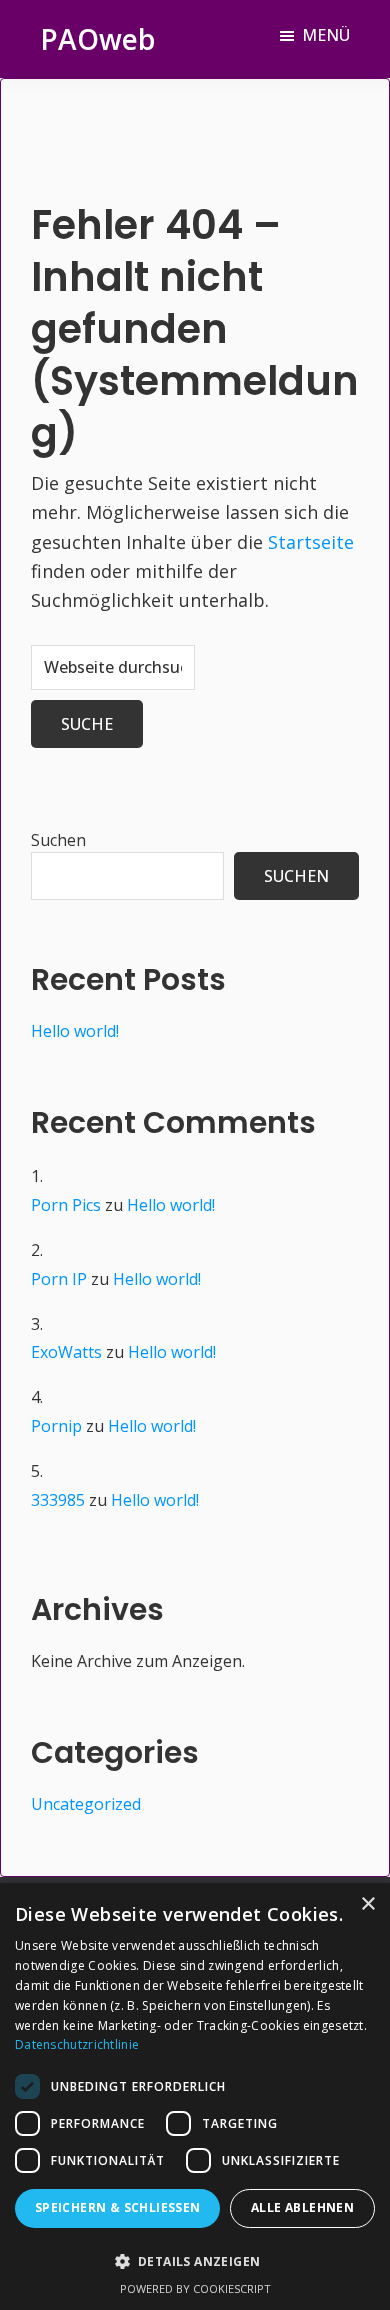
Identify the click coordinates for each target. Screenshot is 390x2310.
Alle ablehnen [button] (302, 2207)
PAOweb (97, 39)
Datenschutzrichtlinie (77, 2044)
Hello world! (75, 1031)
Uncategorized (86, 1804)
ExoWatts (66, 1352)
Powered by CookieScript (195, 2288)
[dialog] (195, 2096)
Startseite (311, 542)
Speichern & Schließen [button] (118, 2207)
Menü (326, 35)
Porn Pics (66, 1205)
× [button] (367, 1904)
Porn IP (59, 1279)
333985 (58, 1500)
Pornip (56, 1426)
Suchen (58, 840)
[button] (195, 2261)
